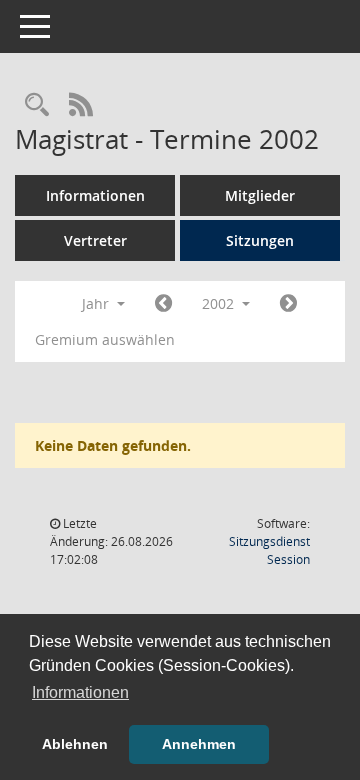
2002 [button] (220, 303)
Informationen (95, 195)
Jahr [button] (97, 303)
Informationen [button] (80, 692)
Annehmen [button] (199, 744)
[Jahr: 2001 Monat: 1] (163, 304)
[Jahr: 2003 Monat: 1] (288, 304)
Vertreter (95, 240)
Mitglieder (260, 195)
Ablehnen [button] (75, 744)
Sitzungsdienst (269, 550)
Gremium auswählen (105, 339)
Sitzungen (260, 240)
